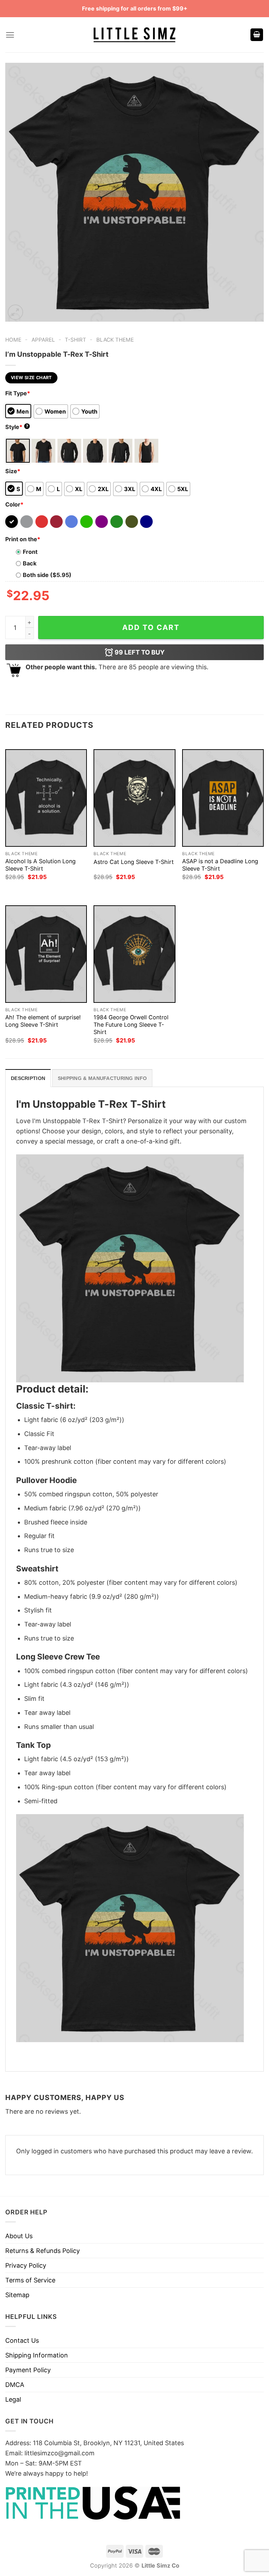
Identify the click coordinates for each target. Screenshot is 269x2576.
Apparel (43, 340)
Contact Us (22, 2340)
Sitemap (17, 2295)
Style (17, 427)
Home (13, 340)
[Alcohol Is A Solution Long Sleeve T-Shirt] (46, 798)
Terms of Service (30, 2280)
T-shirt (75, 340)
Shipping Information (37, 2355)
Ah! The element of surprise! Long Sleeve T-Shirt (43, 1021)
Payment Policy (28, 2370)
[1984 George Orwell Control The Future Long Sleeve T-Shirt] (134, 954)
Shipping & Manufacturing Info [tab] (102, 1078)
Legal (13, 2399)
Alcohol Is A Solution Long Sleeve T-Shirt (40, 865)
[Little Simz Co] (134, 35)
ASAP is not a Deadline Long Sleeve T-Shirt (220, 865)
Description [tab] (28, 1078)
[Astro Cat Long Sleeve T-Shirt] (134, 798)
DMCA (15, 2385)
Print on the (23, 539)
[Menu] (10, 35)
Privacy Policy (26, 2265)
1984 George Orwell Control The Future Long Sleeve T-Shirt (131, 1025)
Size (13, 471)
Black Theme (115, 340)
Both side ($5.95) (47, 575)
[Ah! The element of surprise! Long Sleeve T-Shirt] (46, 954)
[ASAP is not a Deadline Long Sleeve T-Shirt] (223, 798)
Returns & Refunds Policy (43, 2251)
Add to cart (151, 627)
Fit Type (18, 393)
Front (30, 552)
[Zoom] (15, 312)
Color (14, 504)
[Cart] (257, 35)
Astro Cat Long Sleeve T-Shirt (134, 862)
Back (30, 563)
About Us (19, 2236)
